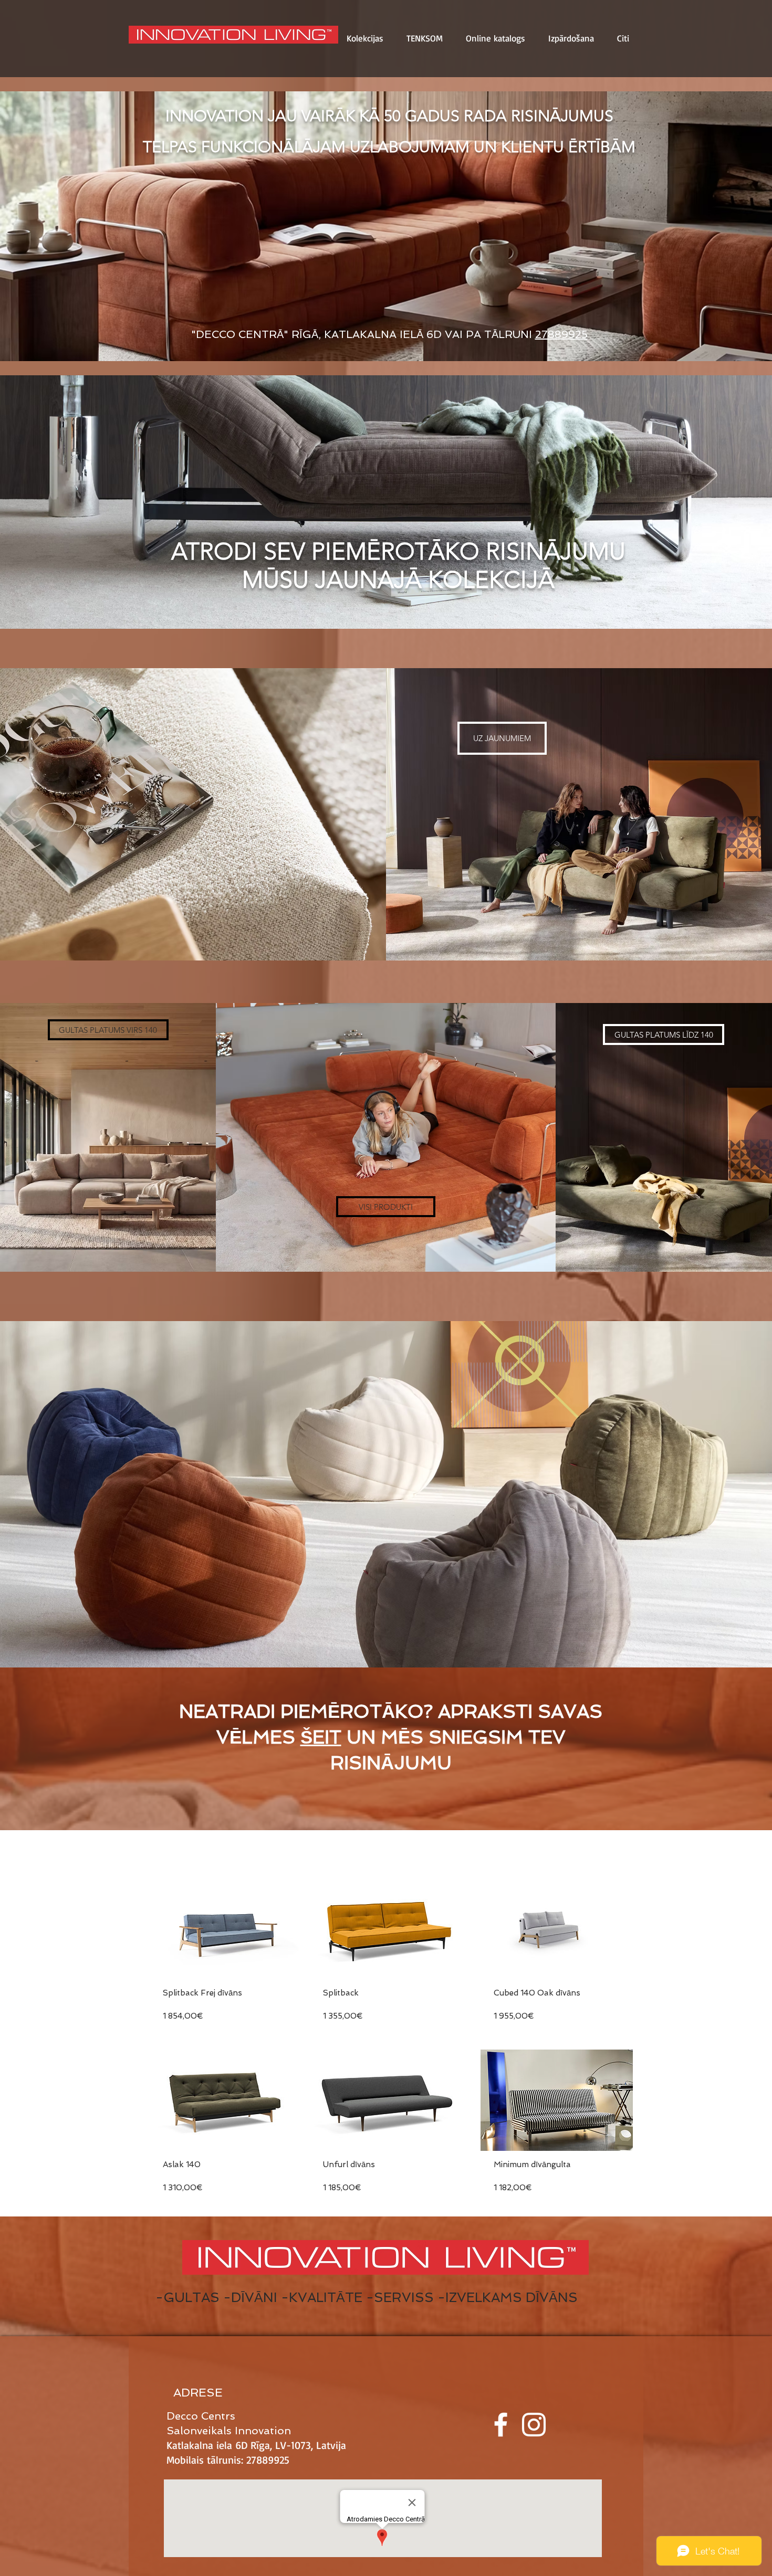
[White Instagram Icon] (534, 2425)
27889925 (561, 334)
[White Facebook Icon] (501, 2425)
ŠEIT (321, 1737)
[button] (365, 38)
